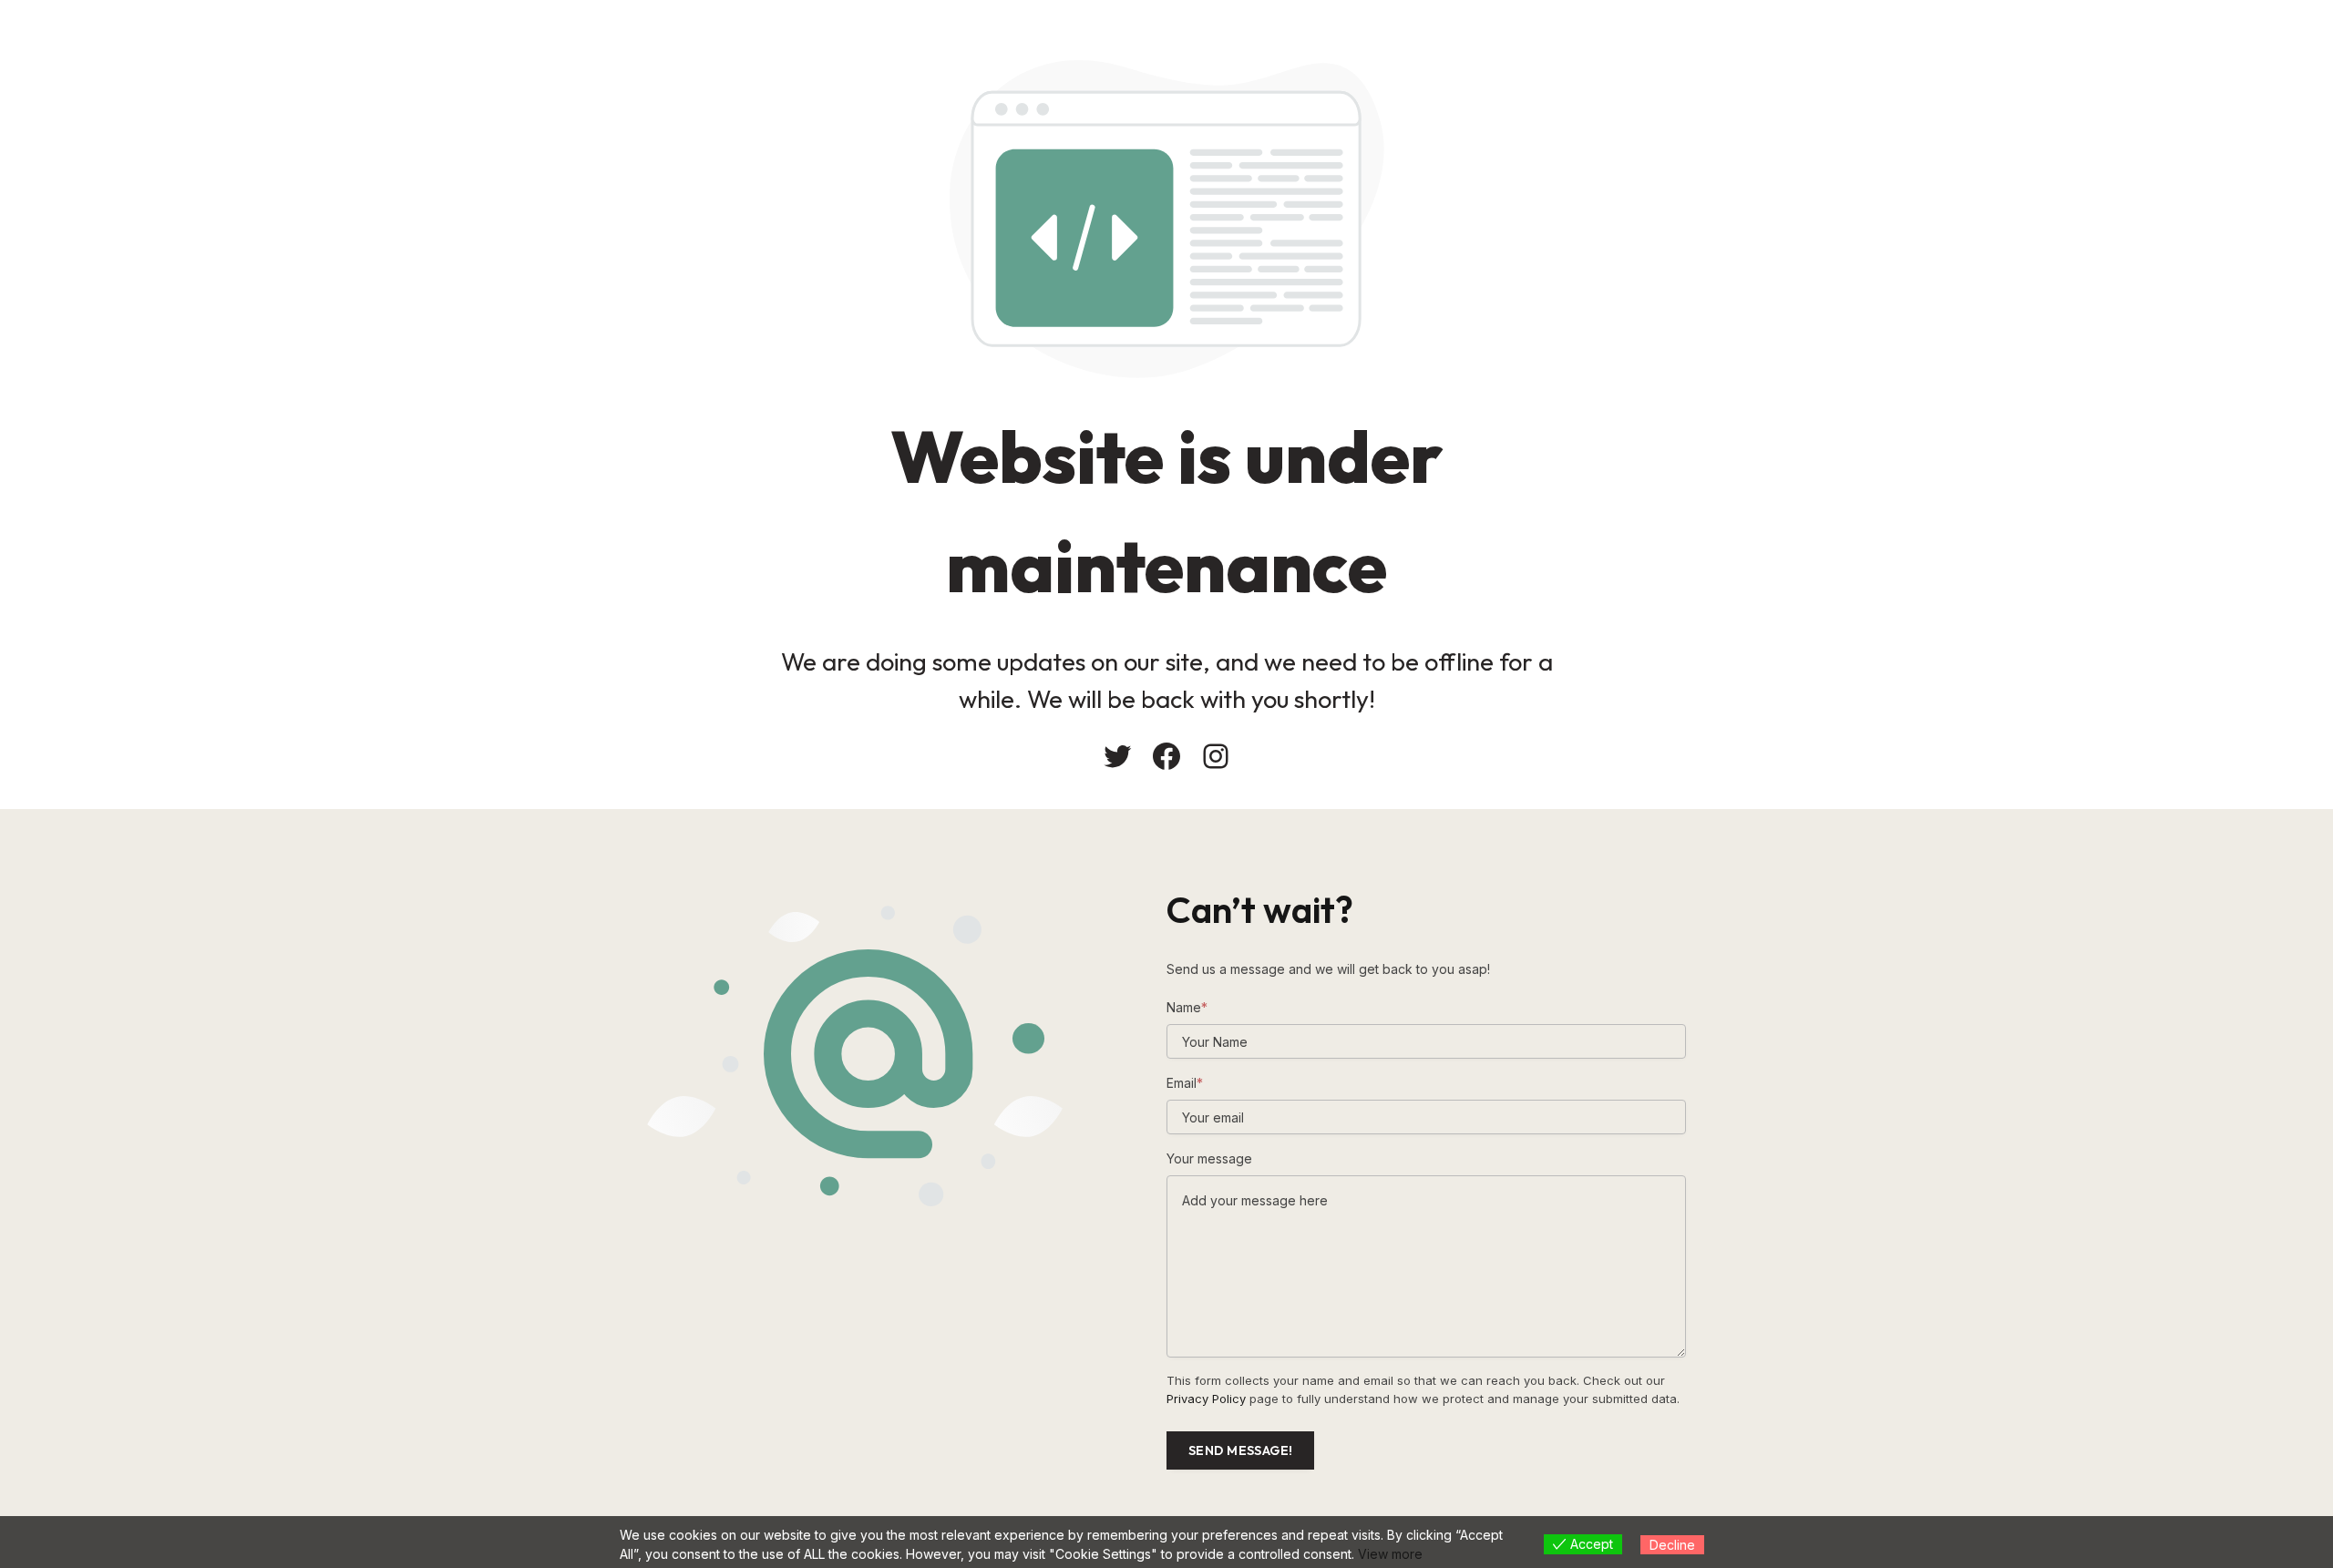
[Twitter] (1117, 756)
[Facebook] (1166, 756)
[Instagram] (1216, 756)
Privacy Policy (1206, 1399)
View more (1390, 1554)
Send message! (1240, 1450)
